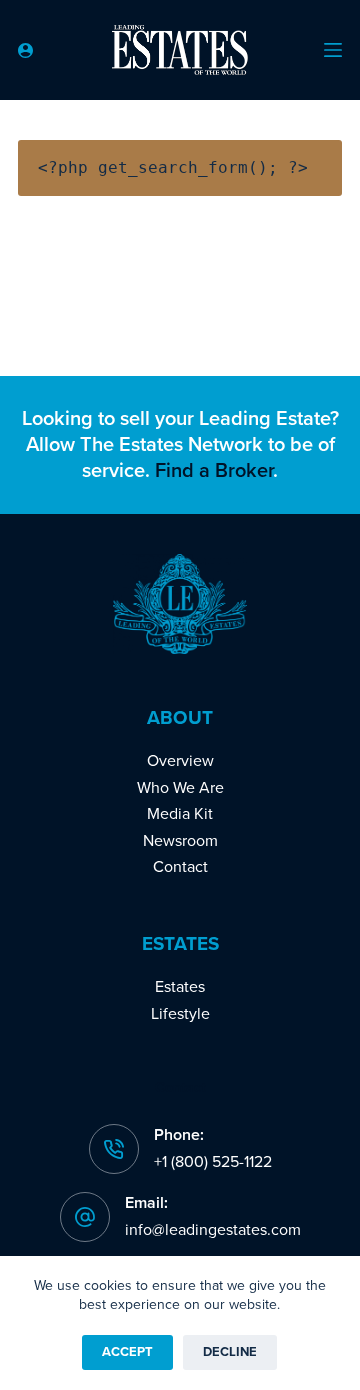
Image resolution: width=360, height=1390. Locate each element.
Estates (180, 987)
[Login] (25, 50)
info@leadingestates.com (213, 1230)
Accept (127, 1352)
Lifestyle (180, 1014)
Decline (230, 1352)
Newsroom (180, 841)
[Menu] (333, 50)
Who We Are (180, 788)
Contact (180, 867)
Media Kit (180, 814)
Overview (180, 761)
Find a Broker (214, 471)
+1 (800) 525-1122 (213, 1162)
